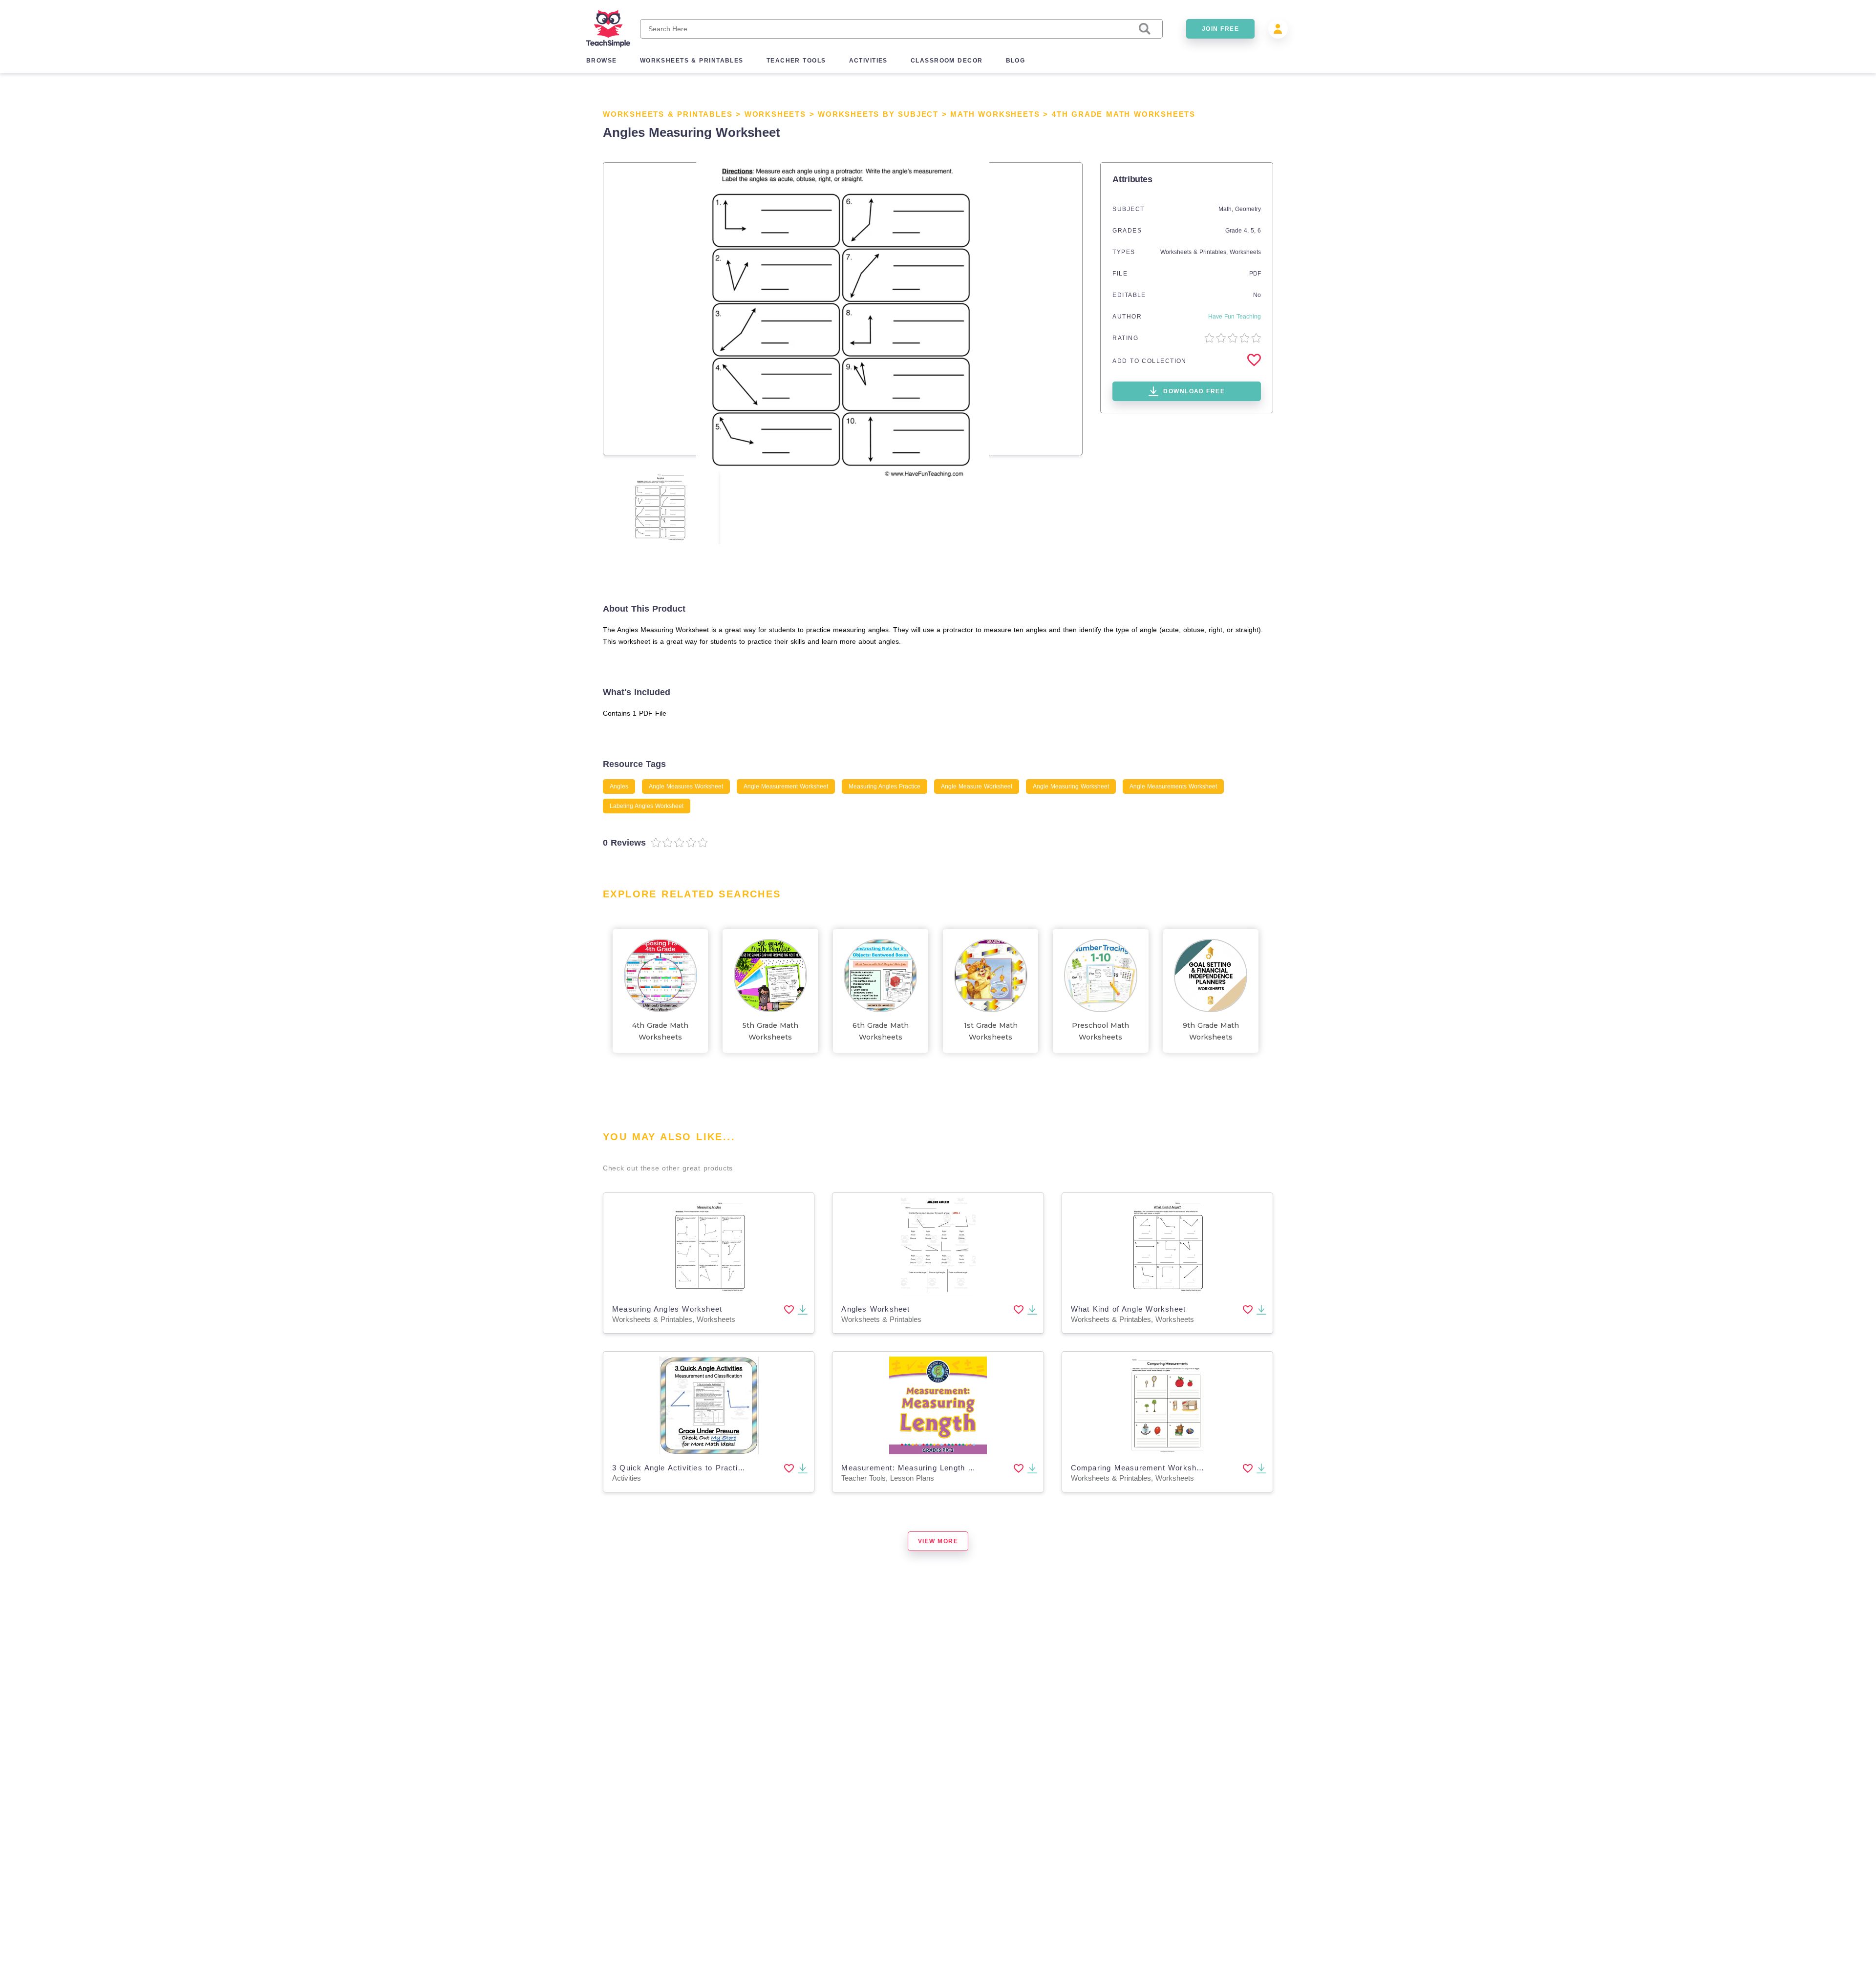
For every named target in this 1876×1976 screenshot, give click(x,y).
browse (602, 61)
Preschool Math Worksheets (1100, 1031)
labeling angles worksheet (647, 806)
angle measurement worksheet (786, 786)
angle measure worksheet (977, 786)
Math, (1227, 209)
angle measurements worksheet (1173, 786)
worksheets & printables (692, 61)
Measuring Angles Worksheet (667, 1309)
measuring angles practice (885, 786)
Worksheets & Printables (668, 114)
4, (1247, 231)
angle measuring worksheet (1071, 786)
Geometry (1248, 209)
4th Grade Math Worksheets (1124, 114)
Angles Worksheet (875, 1309)
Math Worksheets (995, 114)
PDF (1255, 274)
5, (1254, 231)
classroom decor (947, 61)
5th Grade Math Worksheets (770, 1031)
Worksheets (775, 114)
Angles (619, 786)
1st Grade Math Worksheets (991, 1031)
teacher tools (796, 61)
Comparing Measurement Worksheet (1140, 1468)
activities (868, 61)
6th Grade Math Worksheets (881, 1031)
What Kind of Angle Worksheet (1129, 1309)
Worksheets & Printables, (1195, 252)
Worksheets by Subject (878, 114)
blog (1016, 61)
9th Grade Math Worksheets (1211, 1031)
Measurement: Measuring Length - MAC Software (935, 1468)
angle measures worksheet (686, 786)
